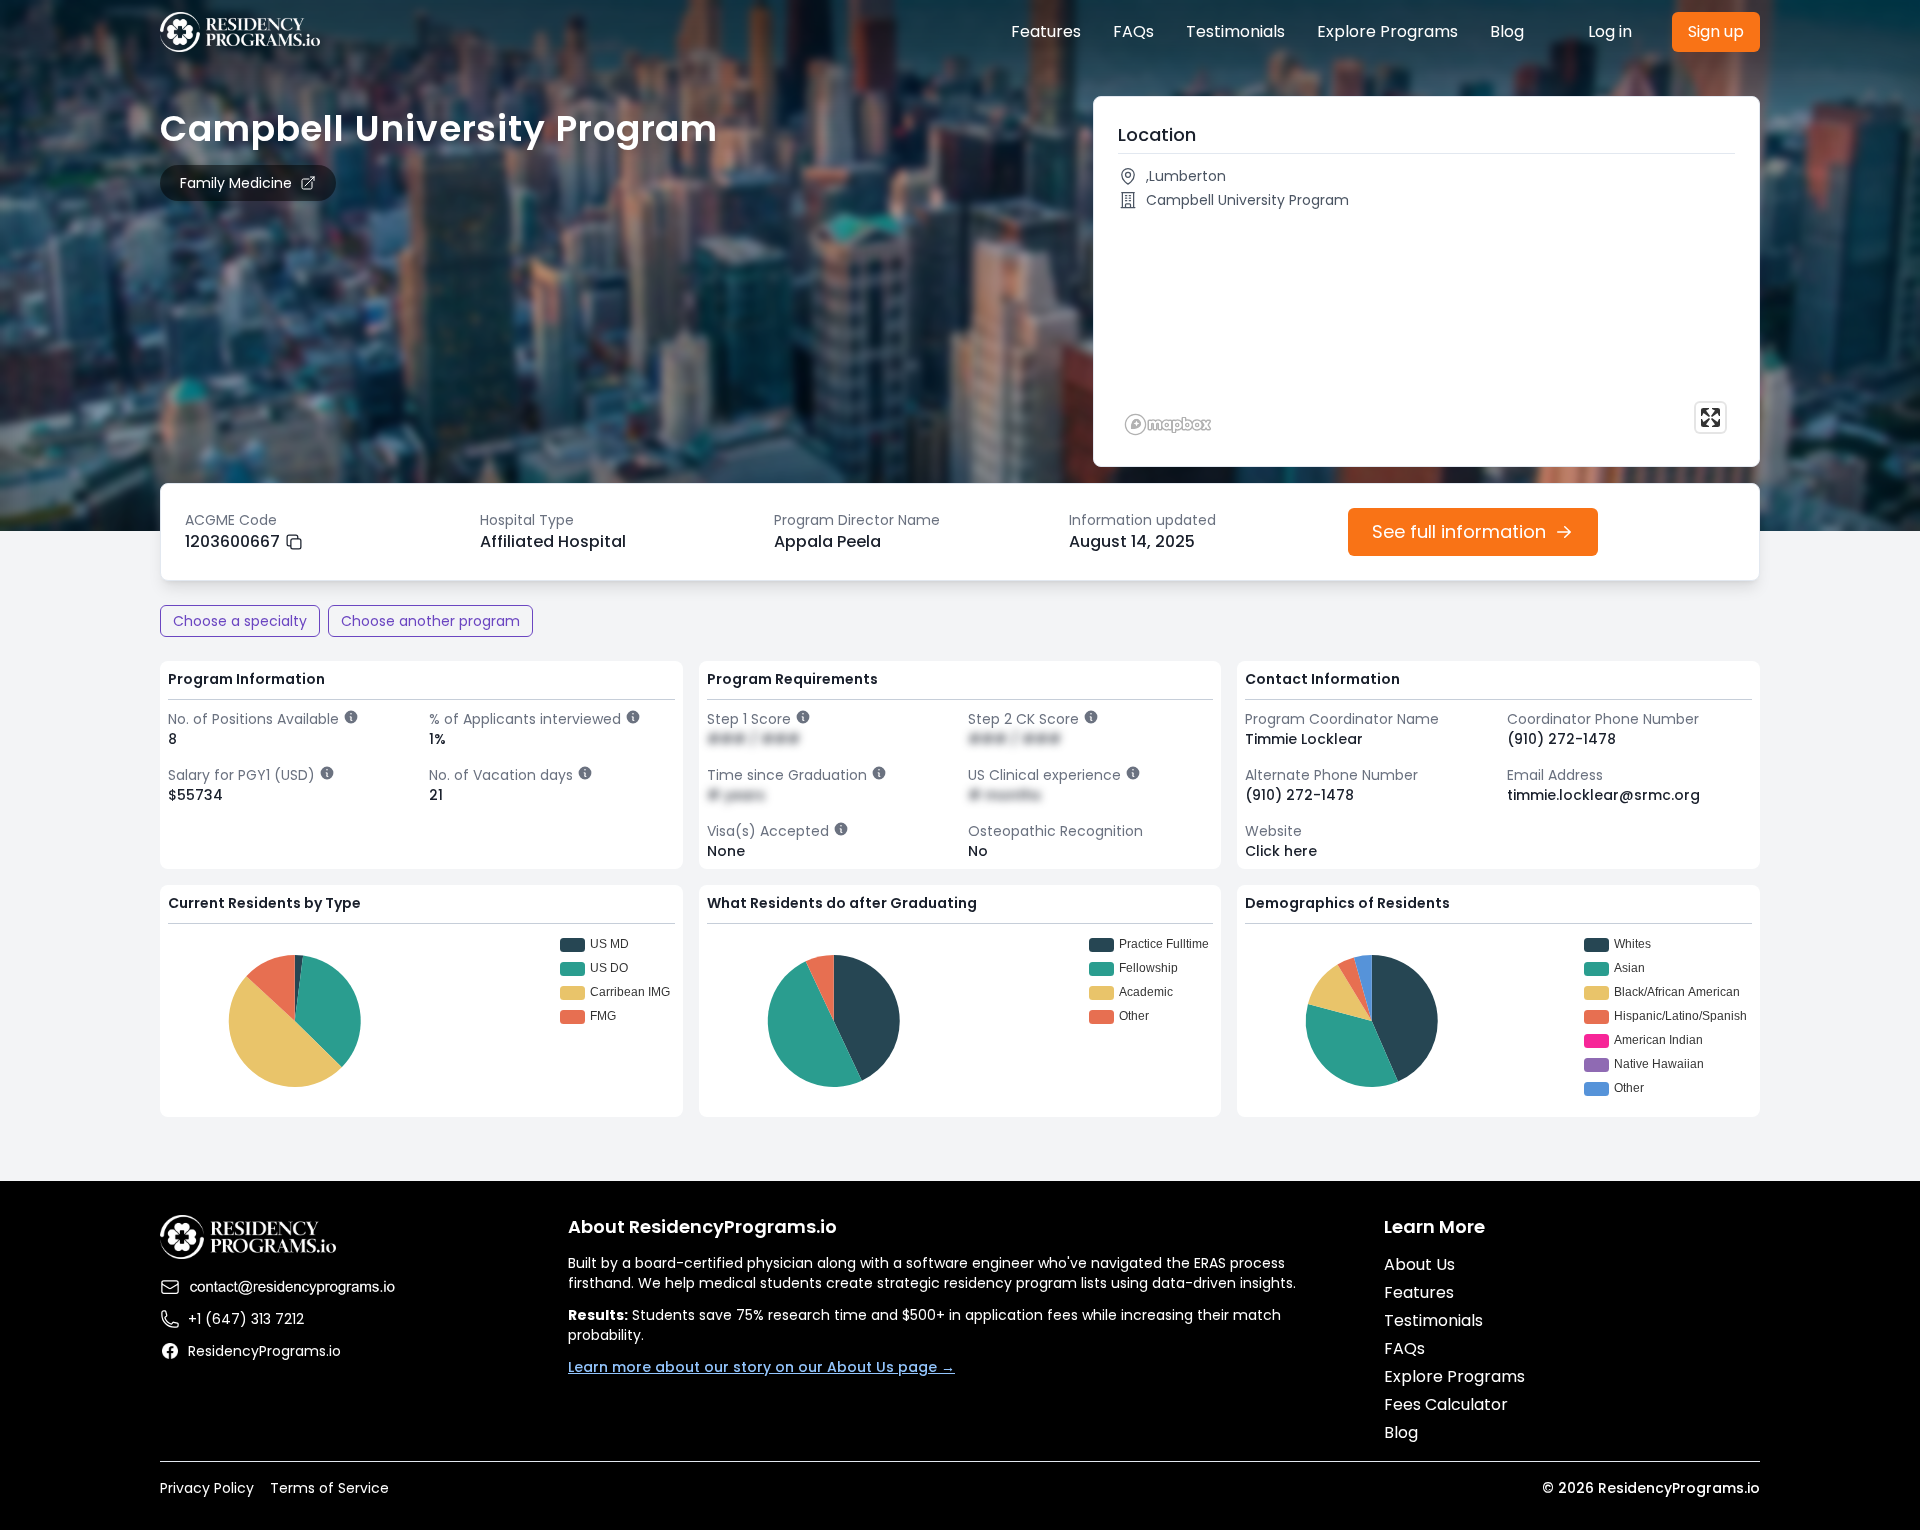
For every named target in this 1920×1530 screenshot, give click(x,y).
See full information (1459, 531)
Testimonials (1235, 31)
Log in (1610, 31)
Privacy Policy (207, 1488)
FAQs (1133, 31)
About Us (1419, 1264)
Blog (1507, 31)
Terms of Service (329, 1488)
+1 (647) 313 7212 (246, 1319)
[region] (1426, 330)
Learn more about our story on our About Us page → (761, 1367)
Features (1046, 31)
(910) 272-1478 (1561, 739)
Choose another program (430, 621)
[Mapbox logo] (1168, 424)
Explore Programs (1387, 31)
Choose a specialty (240, 621)
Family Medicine (236, 183)
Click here (1281, 851)
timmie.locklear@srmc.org (1603, 795)
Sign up (1716, 31)
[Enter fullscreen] (1710, 417)
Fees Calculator (1446, 1404)
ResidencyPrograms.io (264, 1351)
